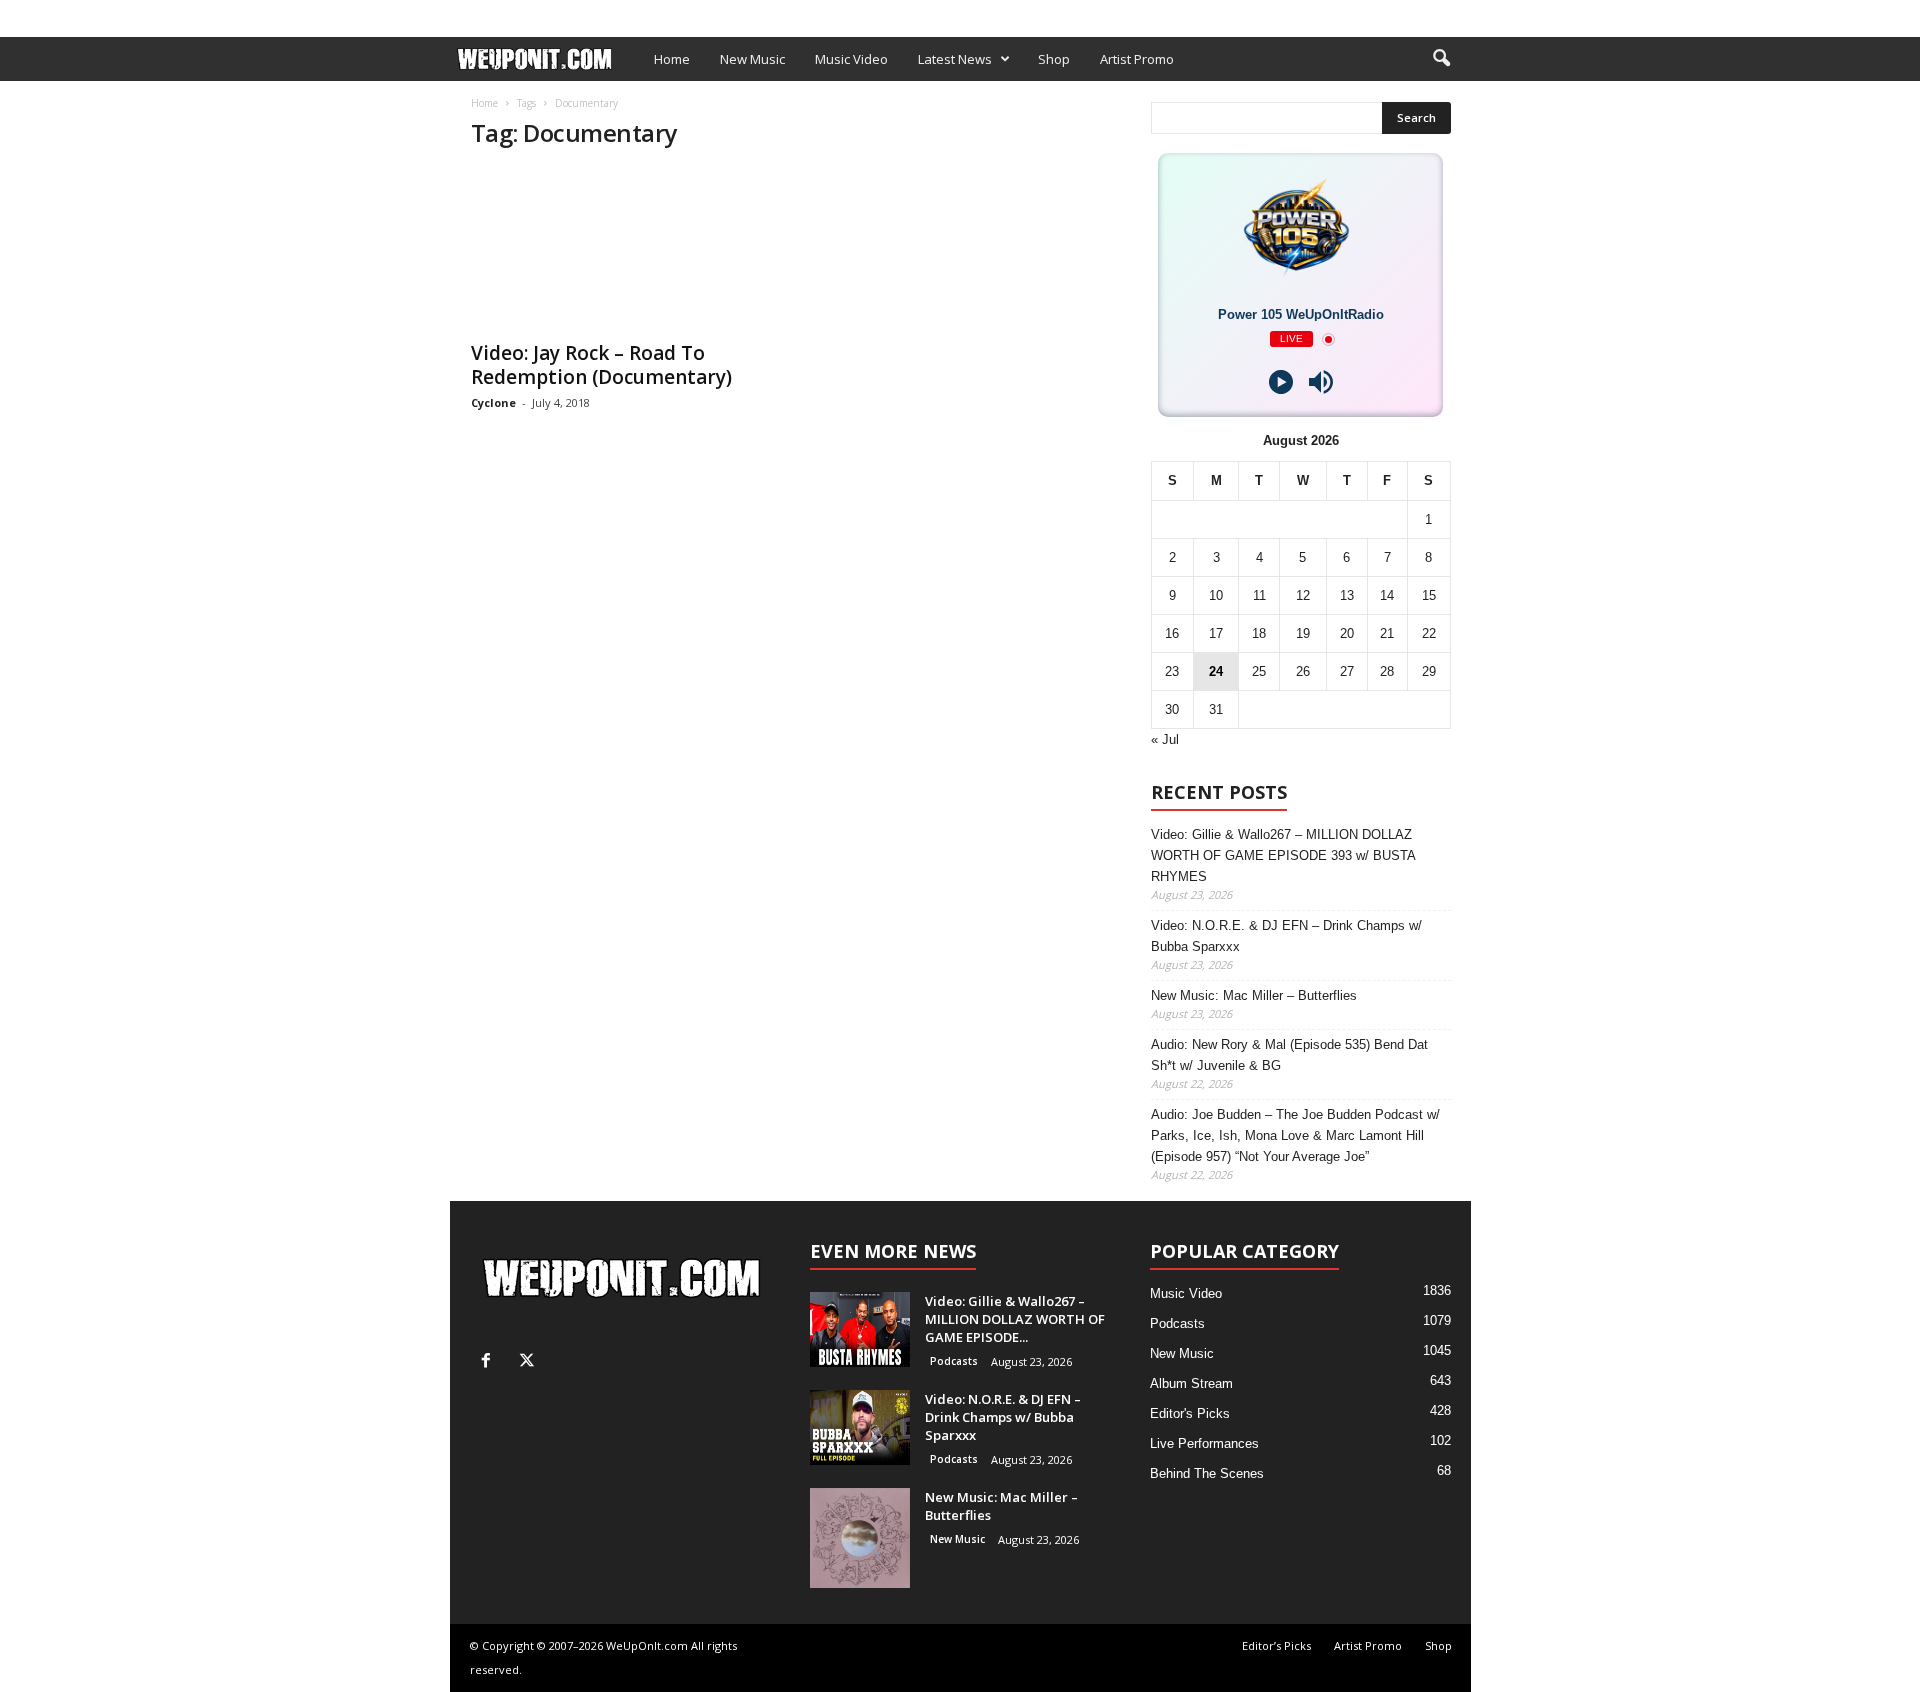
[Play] (1281, 382)
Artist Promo (697, 13)
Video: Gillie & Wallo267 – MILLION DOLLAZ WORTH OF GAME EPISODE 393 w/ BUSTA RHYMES (1283, 855)
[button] (1441, 59)
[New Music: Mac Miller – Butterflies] (860, 1538)
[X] (1456, 13)
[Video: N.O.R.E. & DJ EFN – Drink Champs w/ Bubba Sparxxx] (860, 1427)
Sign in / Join (491, 13)
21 (1387, 633)
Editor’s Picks (592, 13)
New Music (752, 59)
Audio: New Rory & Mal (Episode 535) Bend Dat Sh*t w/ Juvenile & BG (1289, 1055)
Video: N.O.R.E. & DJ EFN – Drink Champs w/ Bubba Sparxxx (1286, 936)
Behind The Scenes (1207, 1473)
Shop (774, 13)
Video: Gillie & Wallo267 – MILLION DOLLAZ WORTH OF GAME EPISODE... (1015, 1319)
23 (1172, 671)
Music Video (851, 59)
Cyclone (493, 402)
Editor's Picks (1190, 1413)
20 (1347, 633)
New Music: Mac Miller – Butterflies (1254, 995)
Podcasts (954, 1361)
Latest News (955, 59)
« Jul (1165, 739)
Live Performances (1204, 1443)
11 (1259, 595)
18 (1259, 633)
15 (1429, 595)
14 (1387, 595)
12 (1303, 595)
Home (672, 59)
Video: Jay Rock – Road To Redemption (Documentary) (601, 365)
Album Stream (1191, 1383)
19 (1303, 633)
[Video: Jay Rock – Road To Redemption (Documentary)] (621, 249)
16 (1172, 633)
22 (1429, 633)
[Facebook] (1425, 13)
